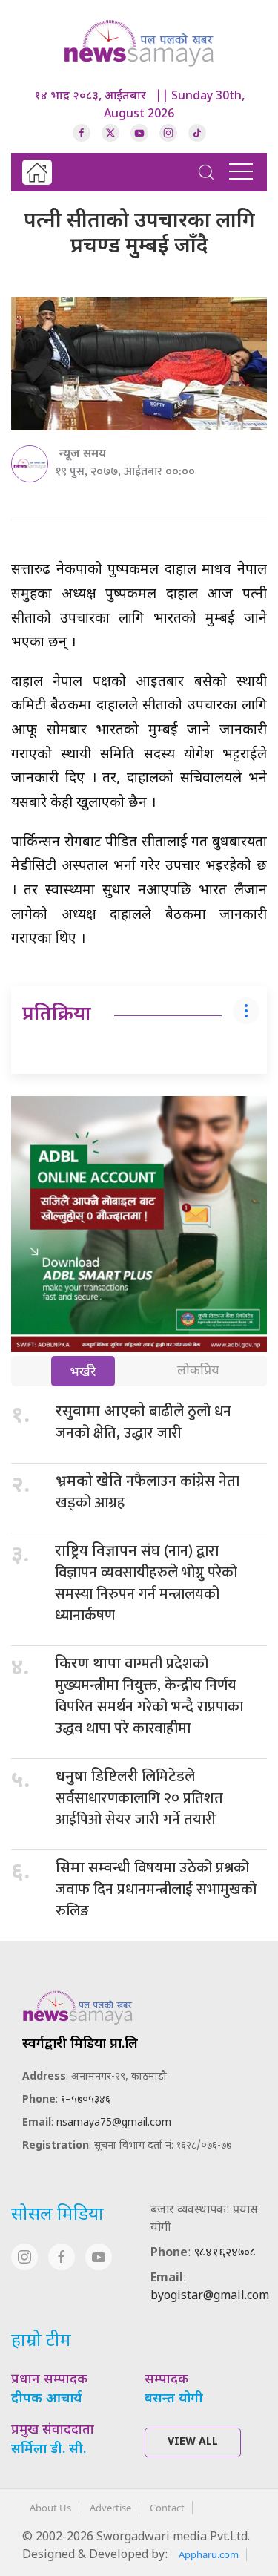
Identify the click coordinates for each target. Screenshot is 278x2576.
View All (193, 2442)
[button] (206, 172)
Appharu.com (209, 2554)
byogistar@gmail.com (210, 2297)
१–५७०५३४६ (86, 2100)
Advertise (110, 2508)
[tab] (83, 1373)
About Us (50, 2508)
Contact (167, 2508)
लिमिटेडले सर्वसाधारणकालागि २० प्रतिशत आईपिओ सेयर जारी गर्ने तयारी (139, 1798)
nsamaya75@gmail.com (114, 2123)
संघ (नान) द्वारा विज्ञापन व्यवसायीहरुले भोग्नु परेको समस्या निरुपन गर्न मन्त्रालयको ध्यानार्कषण (146, 1583)
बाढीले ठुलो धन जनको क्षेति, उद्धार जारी (143, 1422)
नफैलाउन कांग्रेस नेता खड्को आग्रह (148, 1492)
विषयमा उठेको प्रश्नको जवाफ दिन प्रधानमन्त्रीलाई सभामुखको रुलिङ (156, 1890)
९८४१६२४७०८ (225, 2254)
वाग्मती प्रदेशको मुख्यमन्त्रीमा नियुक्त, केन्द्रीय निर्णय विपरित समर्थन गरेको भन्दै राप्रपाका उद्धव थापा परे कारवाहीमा (149, 1696)
